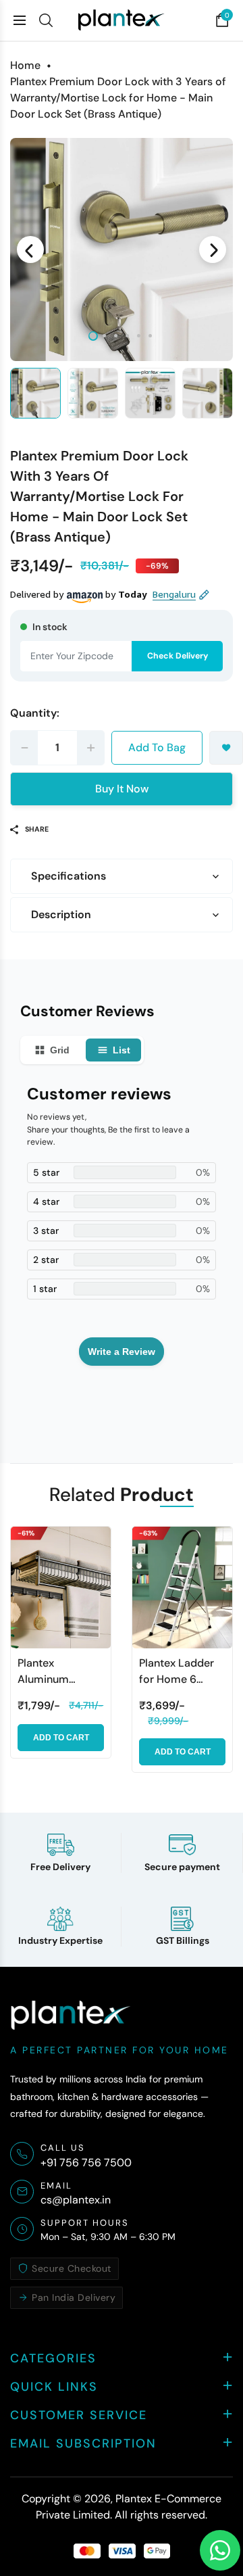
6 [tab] (150, 336)
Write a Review (122, 1352)
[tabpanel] (122, 249)
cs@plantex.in (76, 2200)
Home (25, 65)
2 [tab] (104, 336)
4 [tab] (127, 336)
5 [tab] (139, 336)
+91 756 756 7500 (86, 2163)
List (122, 1050)
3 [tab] (116, 336)
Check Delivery (178, 656)
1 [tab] (93, 336)
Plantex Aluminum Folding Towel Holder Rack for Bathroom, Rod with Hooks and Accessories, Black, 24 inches (57, 1672)
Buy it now (122, 789)
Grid (60, 1050)
